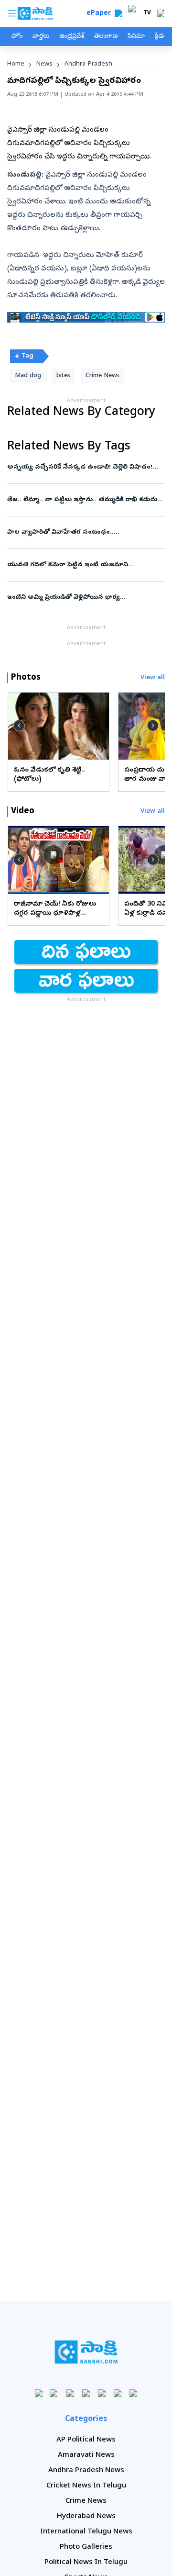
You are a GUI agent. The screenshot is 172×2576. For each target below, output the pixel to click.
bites (63, 376)
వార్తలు (41, 37)
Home (16, 64)
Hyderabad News (86, 2517)
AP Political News (86, 2440)
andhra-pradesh (88, 64)
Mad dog (28, 376)
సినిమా (136, 37)
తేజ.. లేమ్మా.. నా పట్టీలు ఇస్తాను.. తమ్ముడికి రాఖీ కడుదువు (86, 500)
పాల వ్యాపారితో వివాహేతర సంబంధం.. (83, 532)
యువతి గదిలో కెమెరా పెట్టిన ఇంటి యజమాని (85, 565)
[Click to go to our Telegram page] (118, 2393)
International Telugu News (86, 2532)
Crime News (102, 376)
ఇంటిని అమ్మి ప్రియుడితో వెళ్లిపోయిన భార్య (83, 598)
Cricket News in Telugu (86, 2486)
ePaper (101, 14)
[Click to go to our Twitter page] (70, 2393)
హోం (17, 37)
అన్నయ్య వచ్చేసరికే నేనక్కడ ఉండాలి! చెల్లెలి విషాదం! (85, 467)
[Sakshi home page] (86, 2352)
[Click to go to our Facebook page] (39, 2393)
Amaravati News (86, 2455)
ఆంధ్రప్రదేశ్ (72, 37)
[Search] (118, 13)
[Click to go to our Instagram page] (86, 2393)
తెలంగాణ (106, 37)
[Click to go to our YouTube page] (102, 2393)
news (44, 64)
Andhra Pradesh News (86, 2471)
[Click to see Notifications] (161, 13)
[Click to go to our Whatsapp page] (55, 2393)
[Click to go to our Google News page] (134, 2393)
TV (147, 13)
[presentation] (19, 726)
